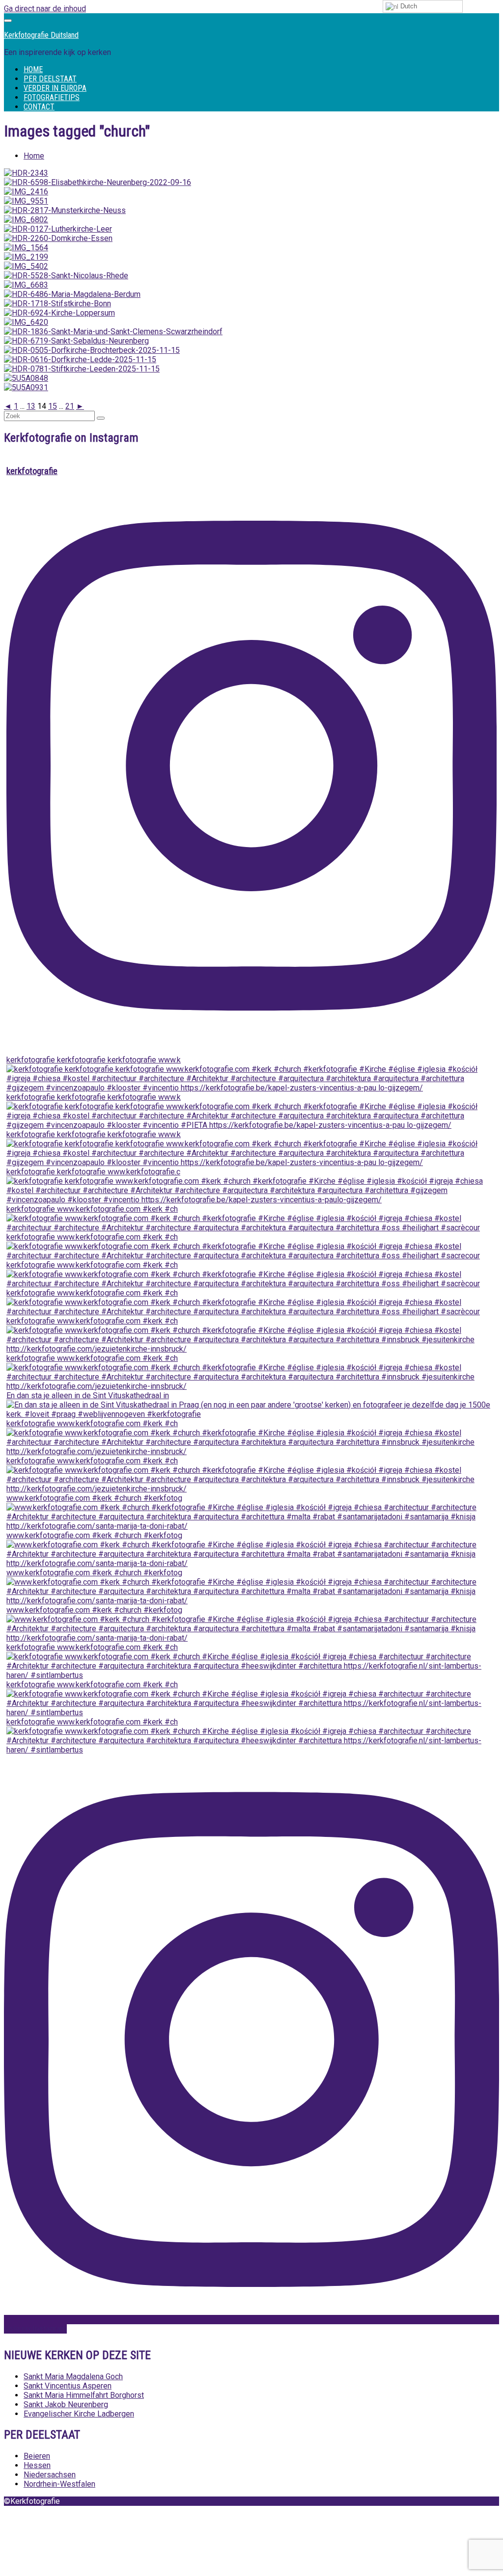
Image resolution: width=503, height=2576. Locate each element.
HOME (33, 69)
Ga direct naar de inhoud (45, 9)
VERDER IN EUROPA (55, 88)
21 (70, 406)
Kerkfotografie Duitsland (41, 35)
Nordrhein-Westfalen (59, 2484)
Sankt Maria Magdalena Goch (73, 2377)
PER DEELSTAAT (50, 79)
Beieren (37, 2456)
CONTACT (39, 107)
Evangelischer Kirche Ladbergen (79, 2414)
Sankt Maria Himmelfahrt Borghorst (84, 2395)
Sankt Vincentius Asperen (68, 2386)
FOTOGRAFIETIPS (52, 97)
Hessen (37, 2465)
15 (53, 406)
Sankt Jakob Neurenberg (66, 2404)
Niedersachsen (50, 2475)
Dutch (408, 6)
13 (31, 406)
